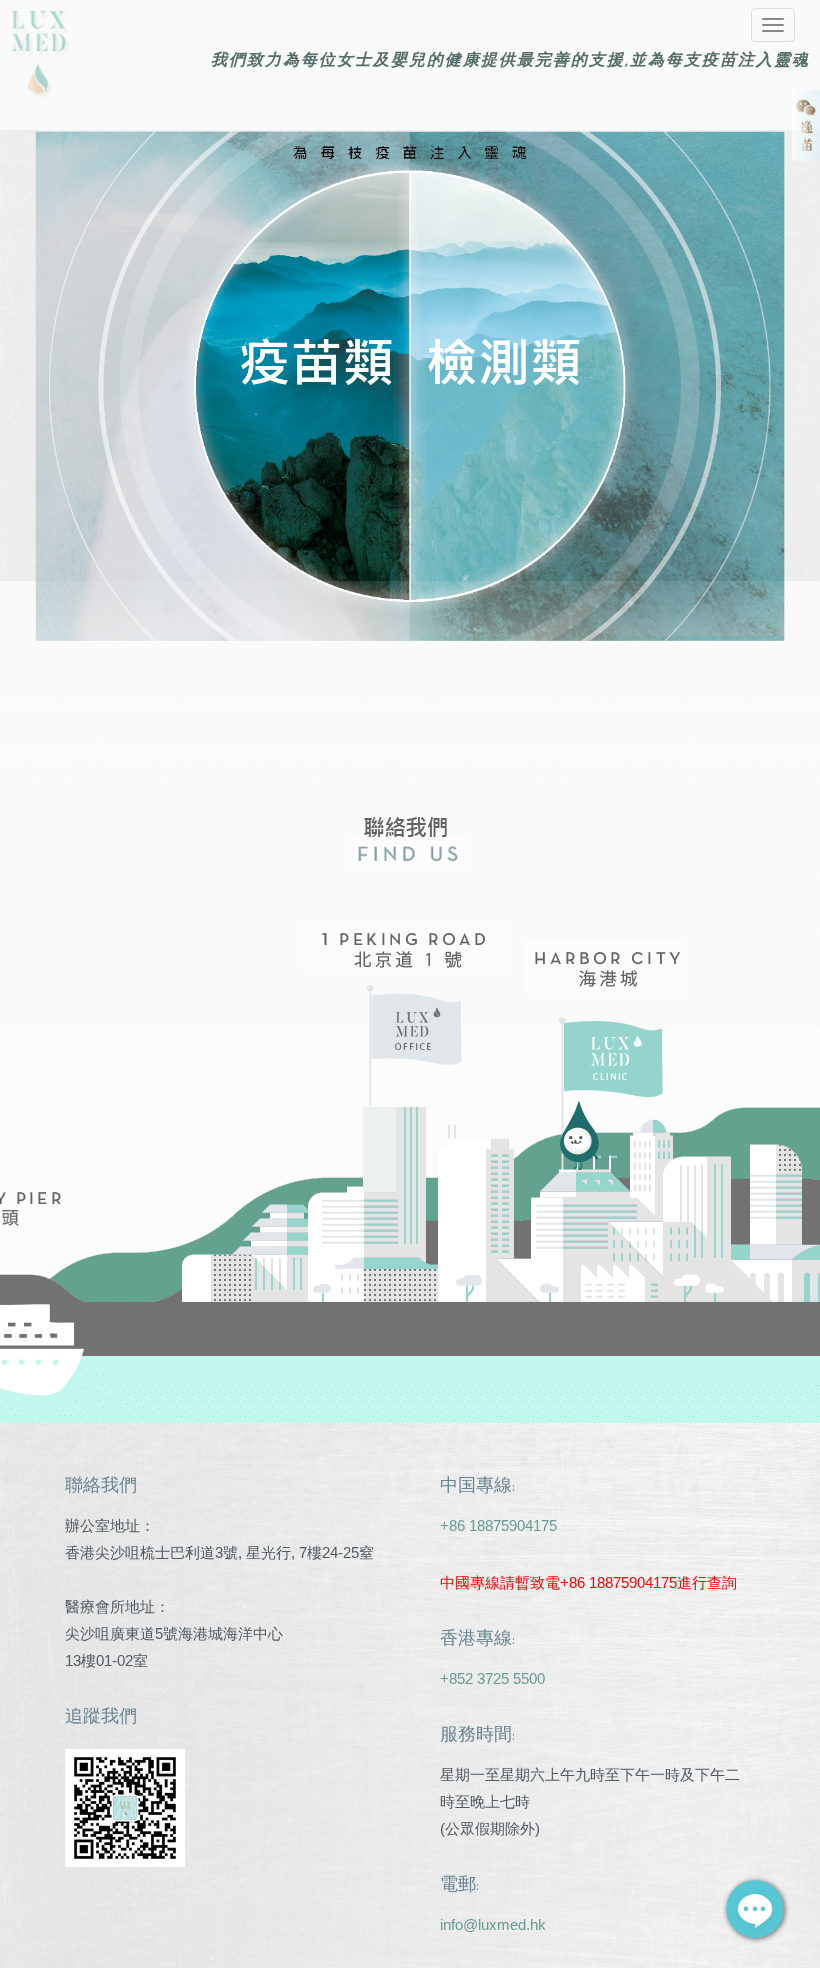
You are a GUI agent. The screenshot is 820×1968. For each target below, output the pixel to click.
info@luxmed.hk (493, 1924)
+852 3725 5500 (492, 1678)
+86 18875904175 (498, 1525)
